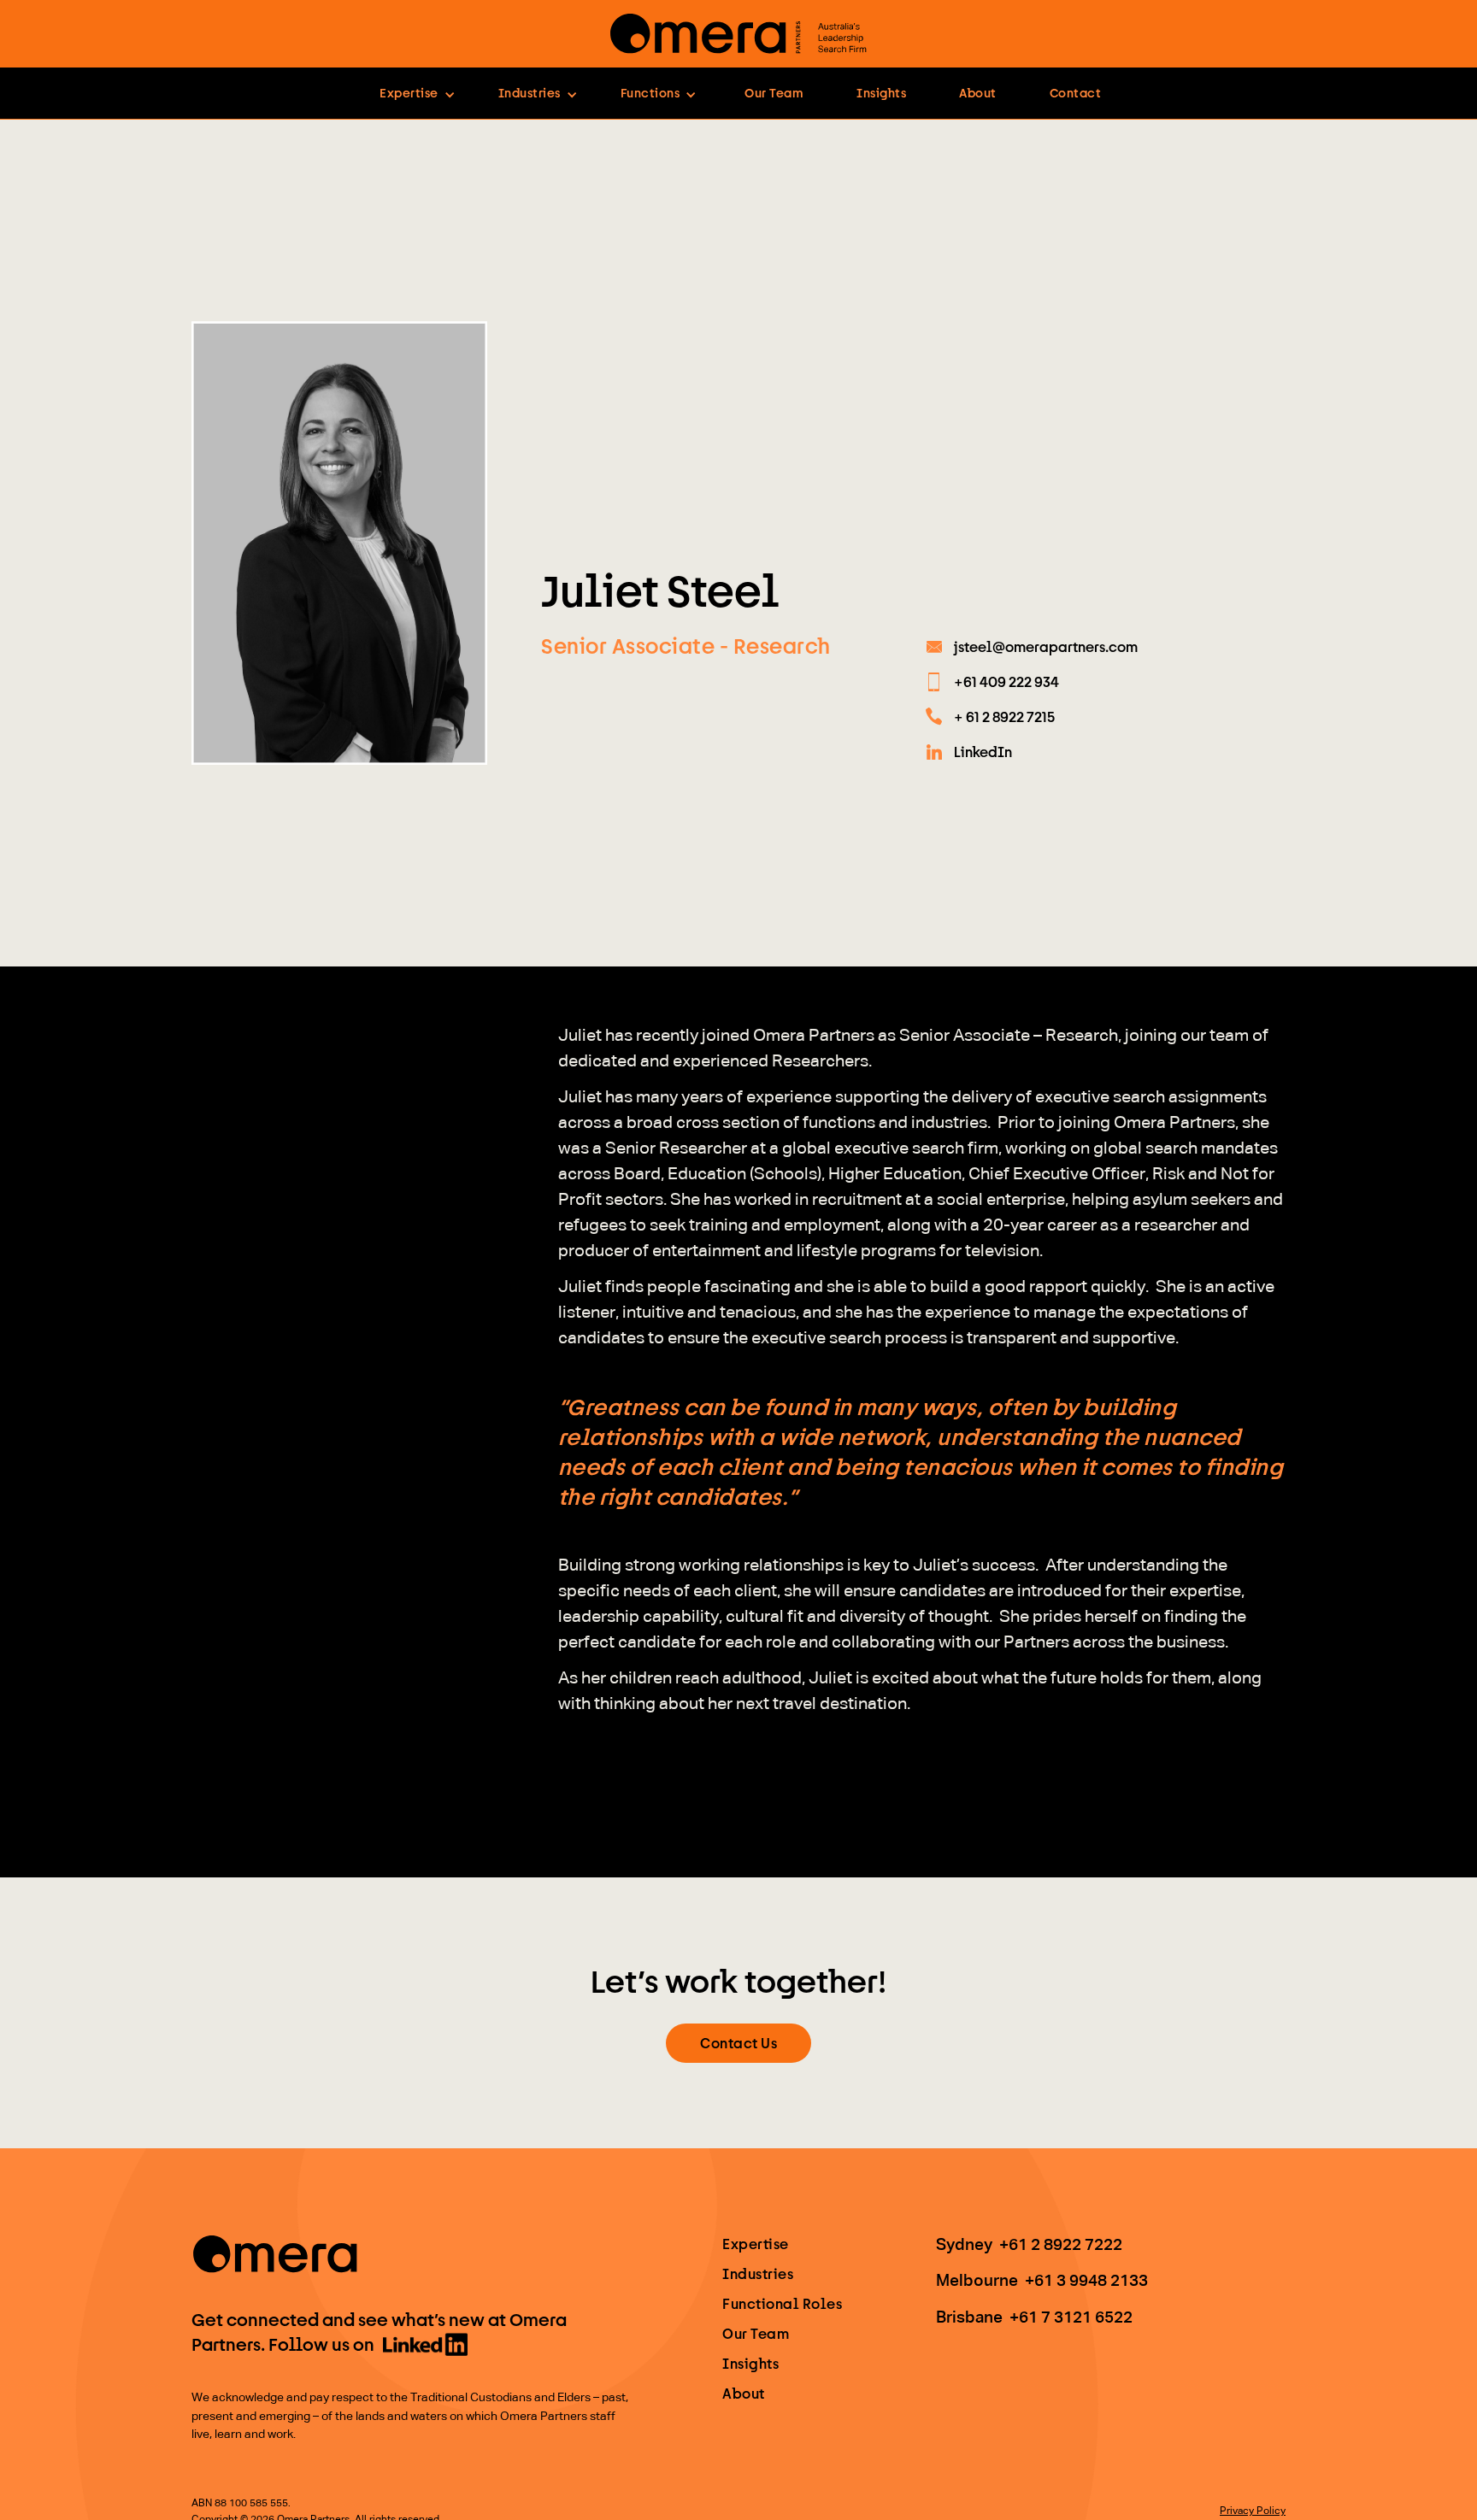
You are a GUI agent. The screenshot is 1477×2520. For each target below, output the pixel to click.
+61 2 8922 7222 (1061, 2245)
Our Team (774, 93)
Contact (1076, 93)
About (978, 93)
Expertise (756, 2244)
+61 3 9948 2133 (1086, 2281)
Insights (881, 93)
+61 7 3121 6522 (1071, 2318)
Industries (758, 2273)
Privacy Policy (1253, 2511)
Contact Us (738, 2043)
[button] (418, 93)
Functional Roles (782, 2303)
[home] (738, 34)
